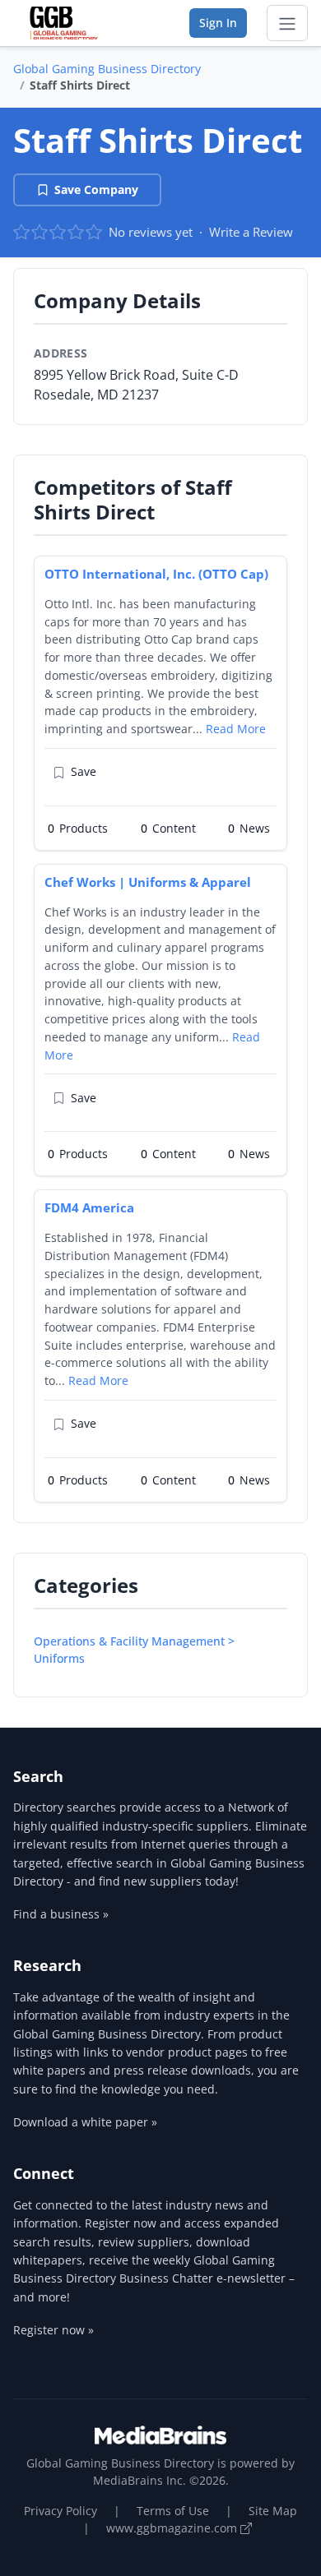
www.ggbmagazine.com (173, 2528)
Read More (236, 729)
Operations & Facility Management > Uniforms (134, 1650)
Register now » (53, 2330)
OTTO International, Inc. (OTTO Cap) (156, 574)
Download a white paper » (85, 2122)
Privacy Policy (60, 2511)
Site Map (273, 2511)
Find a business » (61, 1914)
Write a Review (251, 232)
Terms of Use (173, 2511)
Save (84, 771)
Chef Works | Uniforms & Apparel (148, 882)
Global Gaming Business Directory (107, 69)
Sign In (218, 23)
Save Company (96, 189)
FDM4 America (89, 1207)
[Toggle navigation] (287, 23)
